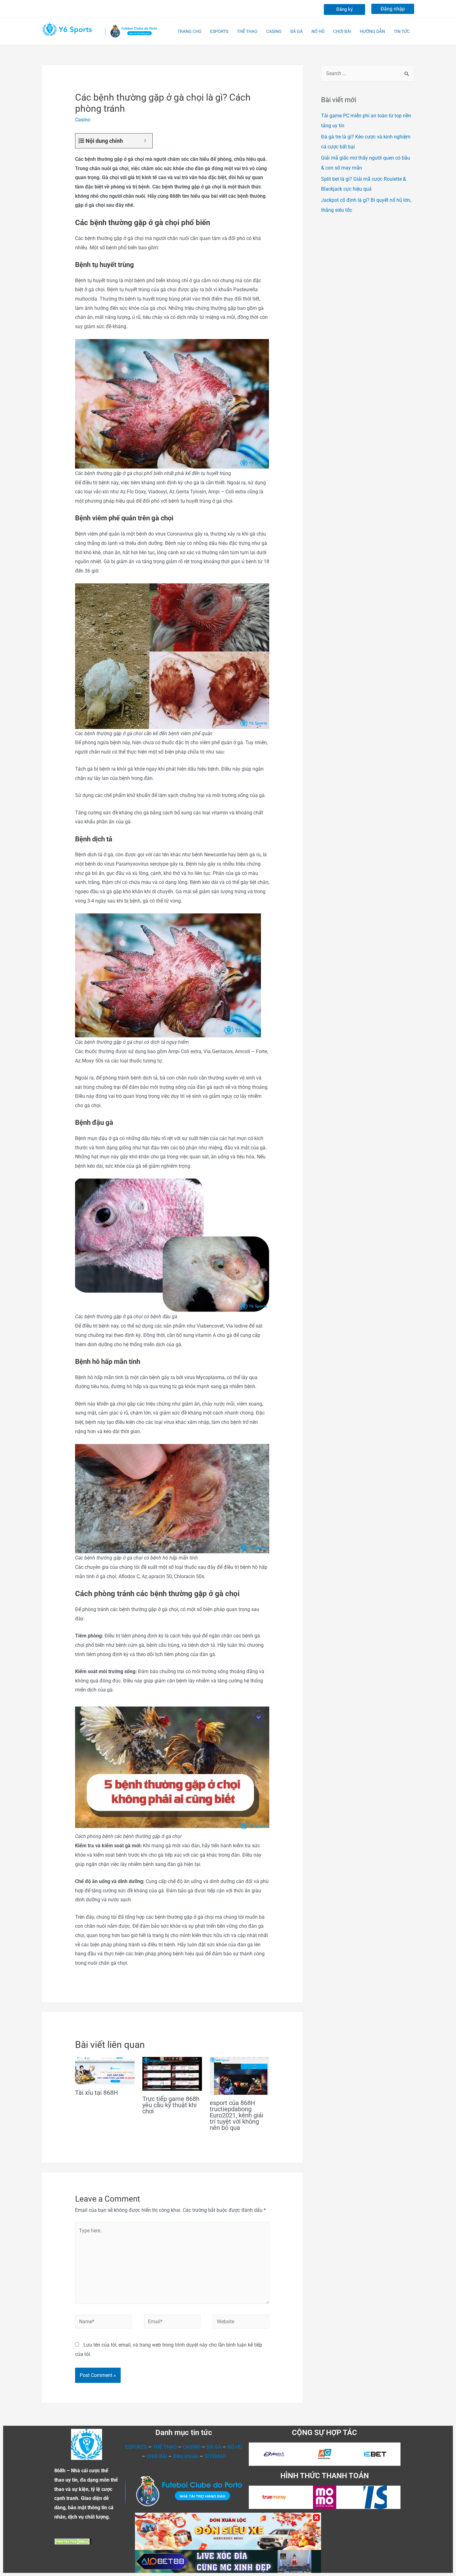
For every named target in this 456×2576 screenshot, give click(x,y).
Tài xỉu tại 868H (96, 2093)
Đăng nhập (393, 9)
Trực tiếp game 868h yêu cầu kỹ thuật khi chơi (171, 2105)
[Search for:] (368, 73)
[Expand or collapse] (145, 141)
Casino (83, 120)
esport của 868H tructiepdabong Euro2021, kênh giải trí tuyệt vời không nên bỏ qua (237, 2115)
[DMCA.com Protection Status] (73, 2541)
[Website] (241, 2323)
